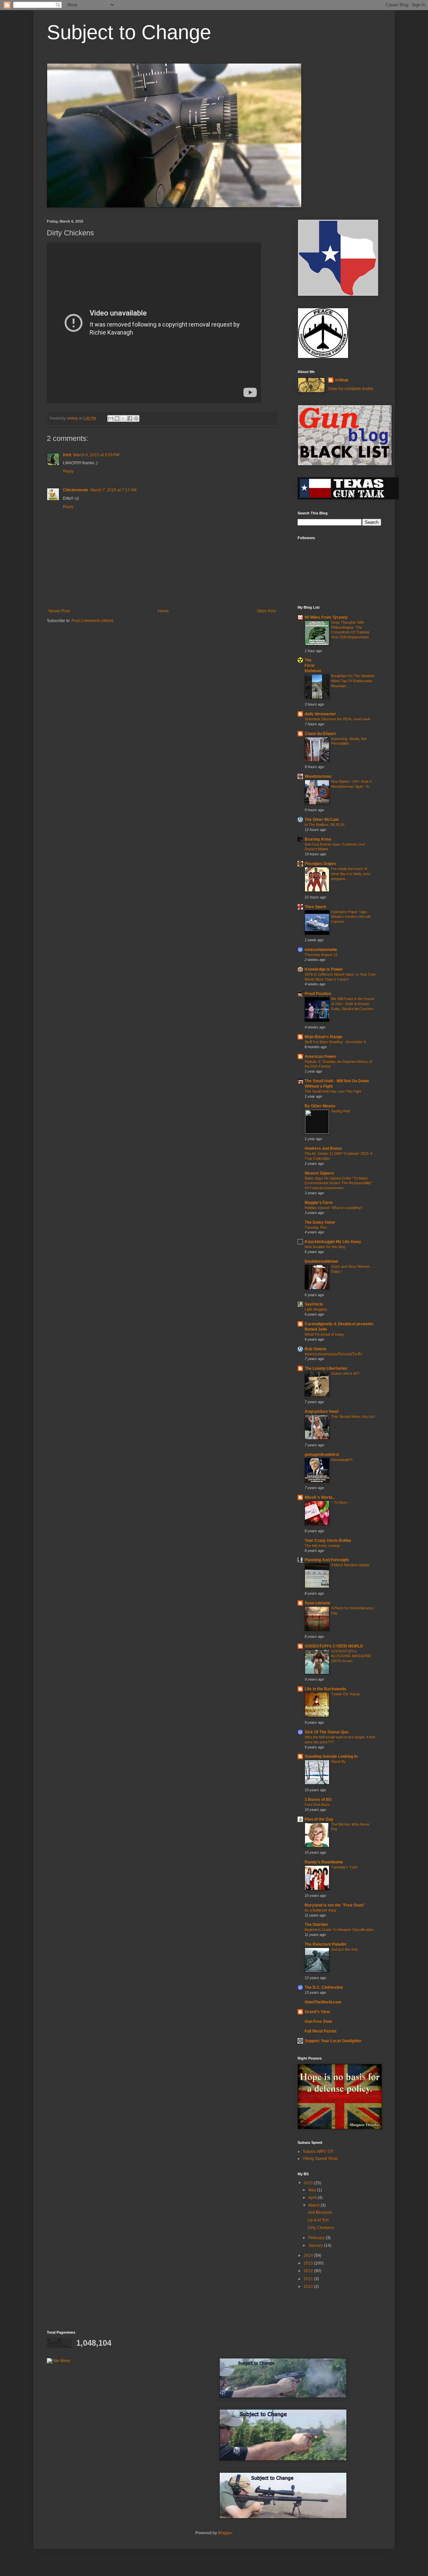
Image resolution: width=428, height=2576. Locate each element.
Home (163, 611)
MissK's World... (320, 1497)
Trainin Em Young (345, 1694)
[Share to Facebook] (130, 418)
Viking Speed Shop (320, 2159)
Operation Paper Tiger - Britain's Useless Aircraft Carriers (351, 917)
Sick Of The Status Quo (327, 1732)
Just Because (320, 2212)
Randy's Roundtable (324, 1862)
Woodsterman (318, 776)
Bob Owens (315, 1349)
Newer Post (59, 611)
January (316, 2245)
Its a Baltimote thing (320, 1910)
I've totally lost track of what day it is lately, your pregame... (351, 874)
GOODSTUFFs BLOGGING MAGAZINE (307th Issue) (351, 1656)
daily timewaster (320, 714)
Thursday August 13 (321, 955)
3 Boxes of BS (318, 1800)
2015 (309, 2183)
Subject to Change (129, 32)
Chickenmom (76, 490)
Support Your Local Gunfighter (333, 2041)
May (313, 2190)
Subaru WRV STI (318, 2152)
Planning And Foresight (327, 1560)
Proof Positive (318, 994)
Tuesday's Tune (344, 1867)
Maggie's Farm (319, 1203)
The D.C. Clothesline (324, 1987)
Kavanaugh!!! (342, 1460)
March (314, 2205)
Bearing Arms (318, 839)
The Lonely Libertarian (326, 1368)
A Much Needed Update (350, 1565)
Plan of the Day (319, 1819)
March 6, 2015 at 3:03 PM (96, 455)
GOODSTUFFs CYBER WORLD (334, 1646)
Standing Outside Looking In (331, 1756)
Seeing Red (340, 1111)
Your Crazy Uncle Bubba (328, 1541)
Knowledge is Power (324, 969)
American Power (320, 1057)
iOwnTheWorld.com (323, 2002)
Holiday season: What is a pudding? (334, 1208)
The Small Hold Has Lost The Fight (333, 1091)
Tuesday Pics (316, 1227)
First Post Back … (319, 1805)
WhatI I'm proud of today (324, 1334)
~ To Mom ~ (341, 1502)
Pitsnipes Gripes (320, 864)
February (317, 2238)
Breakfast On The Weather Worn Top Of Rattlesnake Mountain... (353, 681)
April (313, 2198)
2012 (309, 2271)
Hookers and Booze (323, 1148)
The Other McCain (322, 820)
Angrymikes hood (322, 1412)
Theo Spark (315, 907)
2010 (309, 2287)
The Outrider (316, 1925)
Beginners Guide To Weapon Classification (339, 1930)
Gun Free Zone (318, 2021)
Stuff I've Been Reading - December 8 (335, 1042)
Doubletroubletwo (321, 1261)
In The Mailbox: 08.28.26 (325, 825)
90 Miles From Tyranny (326, 617)
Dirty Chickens (321, 2228)
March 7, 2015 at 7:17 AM (113, 490)
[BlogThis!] (117, 418)
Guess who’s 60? (345, 1373)
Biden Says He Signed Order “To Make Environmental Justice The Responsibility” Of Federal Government (339, 1183)
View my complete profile (351, 389)
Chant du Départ (320, 734)
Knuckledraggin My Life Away (333, 1242)
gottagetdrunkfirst (322, 1455)
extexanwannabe (321, 950)
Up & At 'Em (318, 2220)
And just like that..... (347, 1949)
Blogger (225, 2533)
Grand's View (317, 2012)
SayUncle (314, 1304)
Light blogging (316, 1309)
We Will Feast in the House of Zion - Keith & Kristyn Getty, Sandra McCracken (353, 1004)
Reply (68, 471)
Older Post (266, 611)
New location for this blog (325, 1247)
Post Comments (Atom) (92, 621)
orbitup (341, 380)
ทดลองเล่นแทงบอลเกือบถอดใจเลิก (334, 1354)
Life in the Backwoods (326, 1689)
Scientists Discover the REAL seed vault (337, 719)
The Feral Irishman (313, 665)
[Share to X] (123, 418)
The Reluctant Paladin (325, 1944)
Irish (67, 455)
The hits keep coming (322, 1546)
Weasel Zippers (319, 1173)
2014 (309, 2255)
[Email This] (111, 418)
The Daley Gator (320, 1222)
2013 (309, 2263)
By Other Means (320, 1106)
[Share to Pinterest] (136, 418)
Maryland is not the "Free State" (335, 1905)
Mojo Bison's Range (324, 1037)
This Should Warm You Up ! (353, 1417)
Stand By (338, 1761)
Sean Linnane (317, 1603)
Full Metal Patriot (320, 2031)
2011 (309, 2279)
